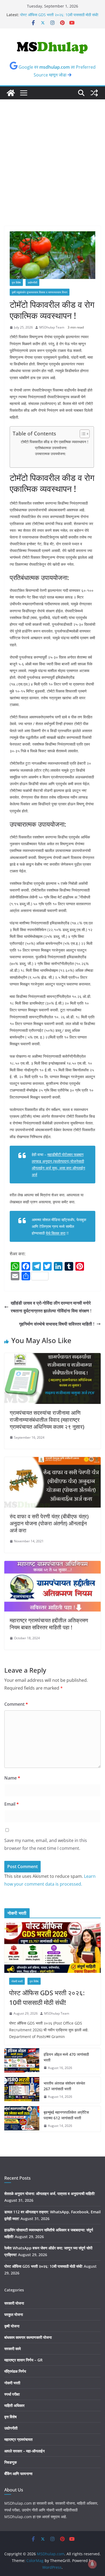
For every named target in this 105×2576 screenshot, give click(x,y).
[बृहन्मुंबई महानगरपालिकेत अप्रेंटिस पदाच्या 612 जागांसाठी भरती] (22, 2119)
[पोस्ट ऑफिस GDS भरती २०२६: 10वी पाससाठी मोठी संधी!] (52, 1948)
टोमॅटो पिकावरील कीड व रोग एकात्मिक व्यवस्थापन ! (55, 442)
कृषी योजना (12, 2326)
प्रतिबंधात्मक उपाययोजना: (51, 448)
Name (12, 1778)
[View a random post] (94, 93)
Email (12, 1804)
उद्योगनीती (32, 282)
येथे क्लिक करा (56, 1233)
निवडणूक (10, 2462)
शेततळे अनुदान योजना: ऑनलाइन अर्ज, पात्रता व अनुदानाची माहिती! (50, 2194)
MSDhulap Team (52, 327)
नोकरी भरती (17, 1981)
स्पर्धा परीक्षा (12, 2394)
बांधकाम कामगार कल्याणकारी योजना (28, 2337)
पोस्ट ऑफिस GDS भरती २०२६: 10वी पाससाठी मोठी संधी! (59, 15)
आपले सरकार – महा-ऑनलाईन (24, 2451)
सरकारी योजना (14, 2303)
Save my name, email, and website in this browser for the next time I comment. (46, 1844)
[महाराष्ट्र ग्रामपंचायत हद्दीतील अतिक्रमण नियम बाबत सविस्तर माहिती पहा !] (52, 1565)
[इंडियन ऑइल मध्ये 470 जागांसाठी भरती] (22, 2061)
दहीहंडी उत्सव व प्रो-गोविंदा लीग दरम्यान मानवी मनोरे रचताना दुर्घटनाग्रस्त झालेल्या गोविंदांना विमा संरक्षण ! (51, 1307)
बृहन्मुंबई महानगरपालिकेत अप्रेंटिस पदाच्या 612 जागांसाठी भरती (66, 2115)
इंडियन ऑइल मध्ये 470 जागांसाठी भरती (66, 2057)
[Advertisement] (52, 171)
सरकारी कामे (13, 2349)
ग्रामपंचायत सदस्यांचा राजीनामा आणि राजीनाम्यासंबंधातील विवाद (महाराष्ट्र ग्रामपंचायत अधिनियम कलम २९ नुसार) (47, 1420)
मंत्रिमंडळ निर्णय (15, 2371)
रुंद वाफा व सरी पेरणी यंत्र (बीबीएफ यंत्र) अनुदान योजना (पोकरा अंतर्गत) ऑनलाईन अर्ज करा (49, 1523)
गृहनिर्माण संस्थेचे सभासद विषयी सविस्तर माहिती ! (57, 1324)
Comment (16, 1704)
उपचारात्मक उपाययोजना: (50, 454)
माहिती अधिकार (14, 2405)
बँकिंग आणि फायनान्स (18, 2474)
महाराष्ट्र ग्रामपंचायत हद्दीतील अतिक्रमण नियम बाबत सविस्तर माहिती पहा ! (49, 1624)
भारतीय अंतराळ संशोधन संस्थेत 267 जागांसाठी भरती (64, 2086)
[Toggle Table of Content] (82, 434)
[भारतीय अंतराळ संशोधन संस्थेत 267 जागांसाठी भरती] (22, 2090)
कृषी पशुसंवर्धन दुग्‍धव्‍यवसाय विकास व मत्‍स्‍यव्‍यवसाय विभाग (40, 292)
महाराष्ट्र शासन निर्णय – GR (23, 2360)
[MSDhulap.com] (11, 93)
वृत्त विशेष (16, 282)
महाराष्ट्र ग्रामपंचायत (18, 2439)
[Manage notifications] (92, 2564)
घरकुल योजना (14, 2314)
